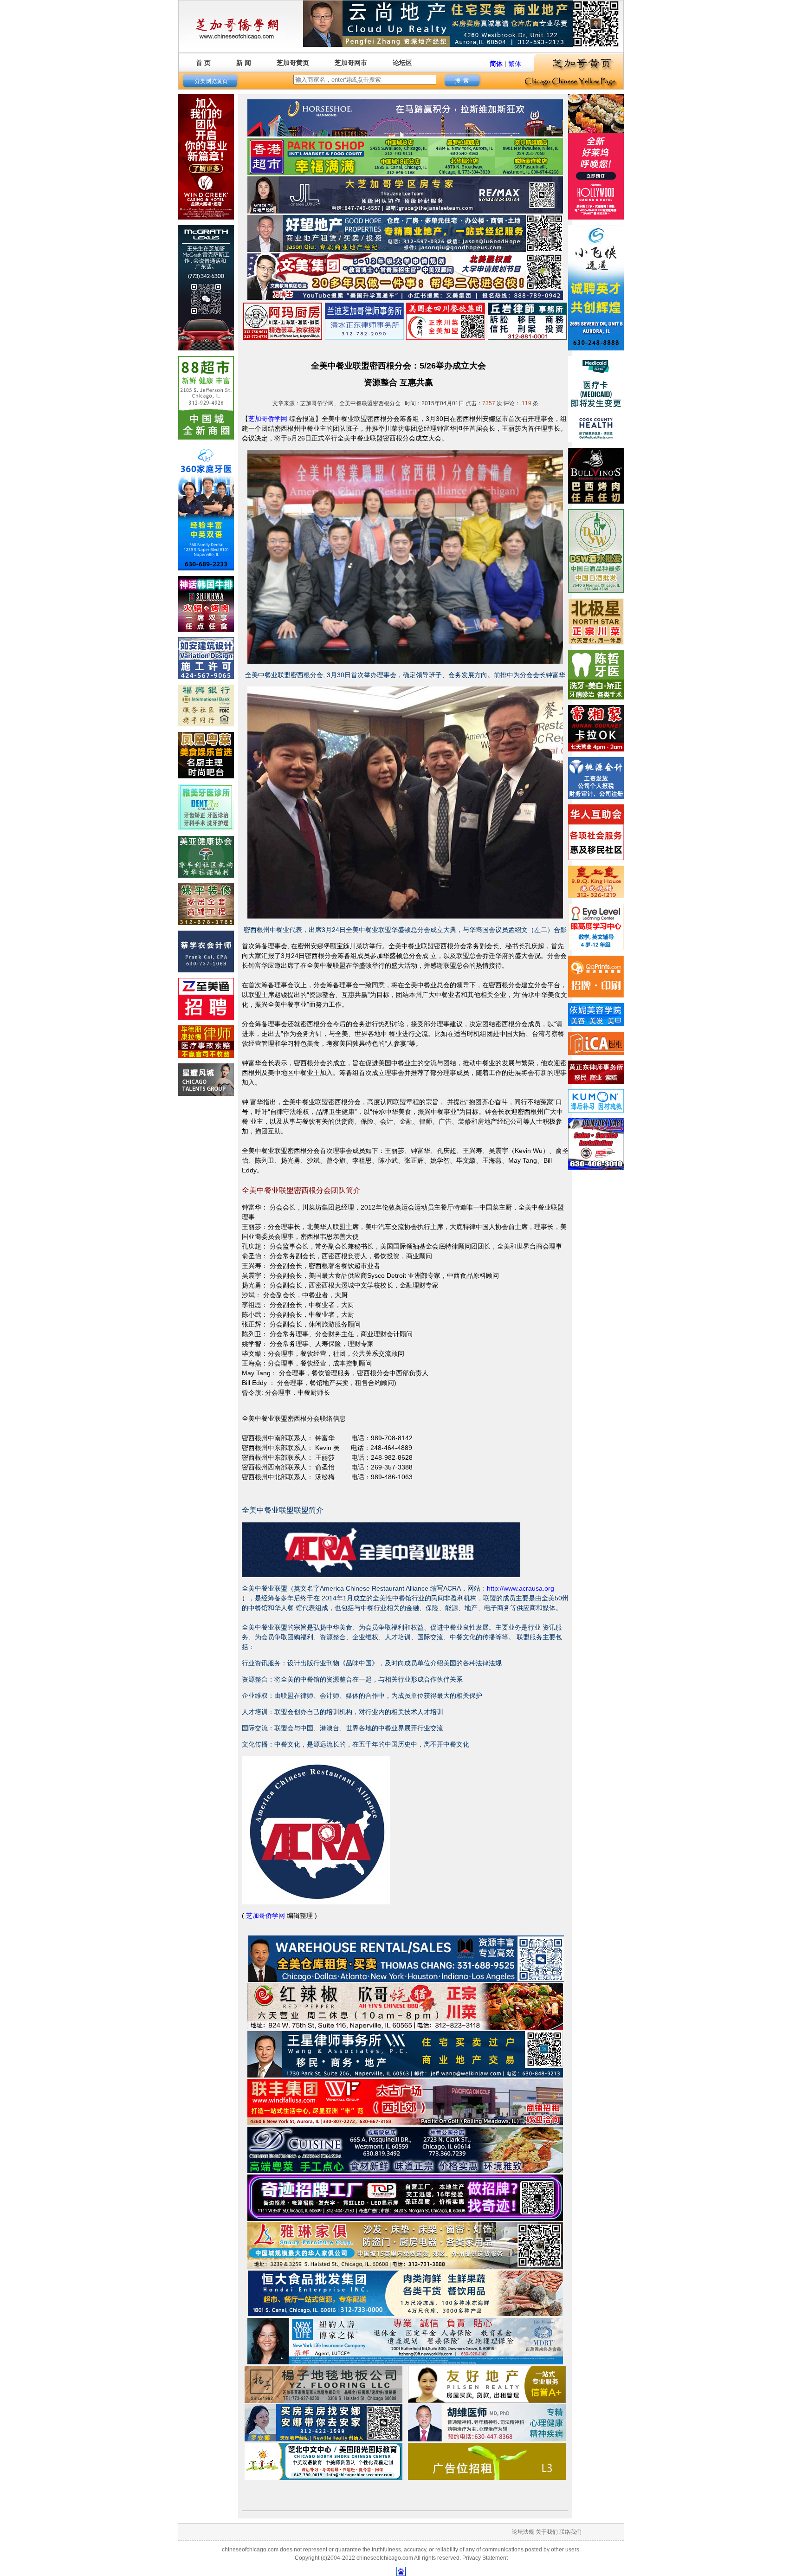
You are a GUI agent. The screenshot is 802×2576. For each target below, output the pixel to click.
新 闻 (244, 63)
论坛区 (402, 63)
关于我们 (547, 2532)
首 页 (203, 63)
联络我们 (570, 2532)
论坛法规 (523, 2532)
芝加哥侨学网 (268, 419)
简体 (496, 64)
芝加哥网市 (351, 63)
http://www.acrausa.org (521, 1588)
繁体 (515, 64)
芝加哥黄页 (293, 63)
